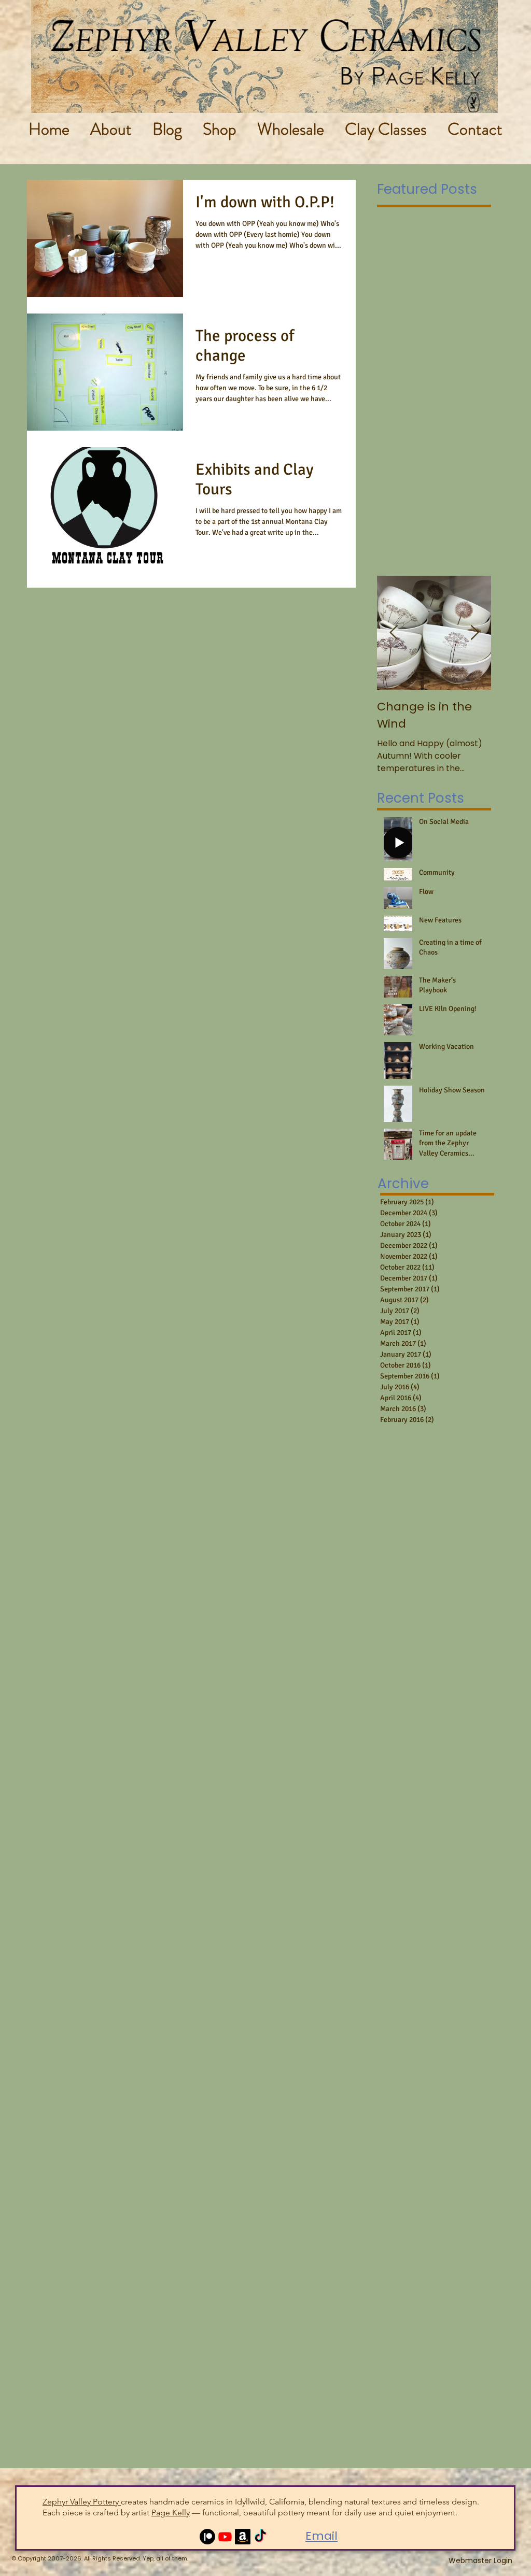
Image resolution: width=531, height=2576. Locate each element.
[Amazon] (243, 2537)
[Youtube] (225, 2537)
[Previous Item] (394, 633)
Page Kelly (171, 2513)
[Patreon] (207, 2537)
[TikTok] (260, 2537)
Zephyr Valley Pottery (82, 2502)
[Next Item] (474, 633)
